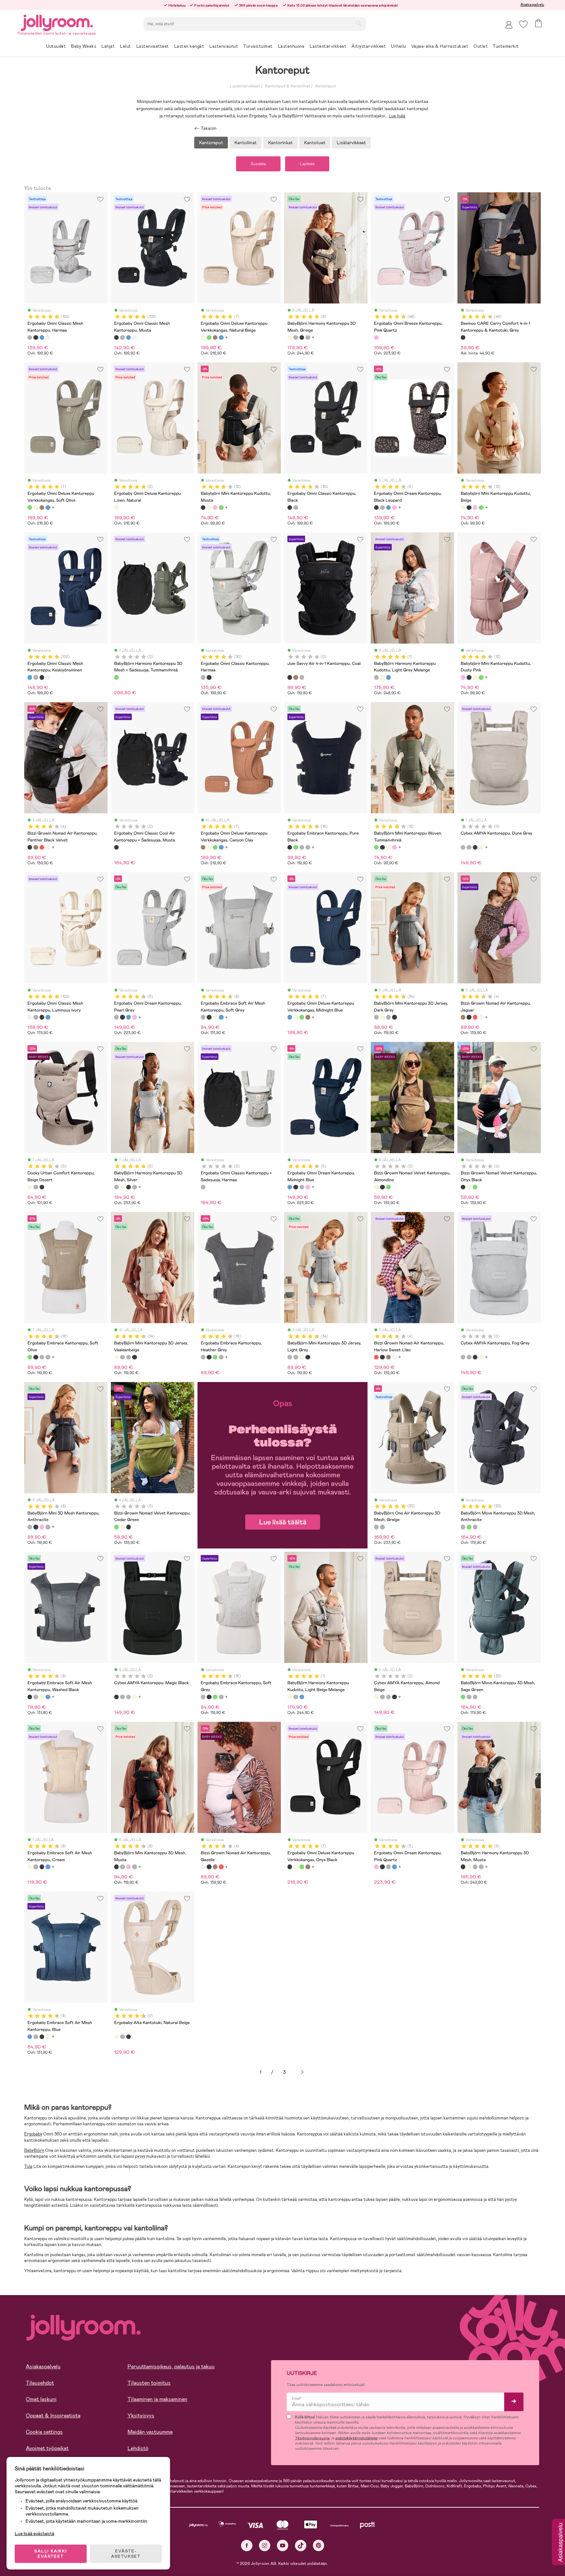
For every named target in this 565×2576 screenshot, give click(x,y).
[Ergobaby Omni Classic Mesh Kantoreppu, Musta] (36, 337)
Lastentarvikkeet (245, 86)
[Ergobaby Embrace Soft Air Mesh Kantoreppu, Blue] (221, 1017)
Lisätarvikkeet (351, 143)
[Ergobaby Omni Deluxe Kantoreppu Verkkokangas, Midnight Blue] (221, 337)
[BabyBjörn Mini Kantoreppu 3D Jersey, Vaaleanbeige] (382, 1017)
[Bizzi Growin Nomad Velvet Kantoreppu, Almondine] (376, 1187)
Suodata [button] (258, 164)
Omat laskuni (41, 2399)
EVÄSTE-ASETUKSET (126, 2554)
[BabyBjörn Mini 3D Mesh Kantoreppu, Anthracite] (30, 1527)
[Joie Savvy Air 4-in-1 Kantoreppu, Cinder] (302, 677)
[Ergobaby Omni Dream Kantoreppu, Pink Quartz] (394, 508)
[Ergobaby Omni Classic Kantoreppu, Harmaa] (296, 508)
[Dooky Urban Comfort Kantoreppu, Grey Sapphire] (36, 1187)
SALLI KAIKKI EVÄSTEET (51, 2554)
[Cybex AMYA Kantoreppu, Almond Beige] (481, 847)
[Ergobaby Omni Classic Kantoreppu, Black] (290, 508)
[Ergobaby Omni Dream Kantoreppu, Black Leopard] (376, 508)
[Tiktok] (301, 2545)
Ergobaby (33, 2134)
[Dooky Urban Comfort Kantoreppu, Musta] (42, 1187)
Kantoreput (325, 86)
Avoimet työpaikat (47, 2448)
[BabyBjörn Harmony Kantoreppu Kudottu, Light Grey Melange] (376, 677)
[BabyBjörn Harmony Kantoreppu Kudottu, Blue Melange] (388, 677)
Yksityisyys (141, 2416)
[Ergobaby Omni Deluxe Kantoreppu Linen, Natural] (116, 508)
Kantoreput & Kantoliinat (287, 86)
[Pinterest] (319, 2545)
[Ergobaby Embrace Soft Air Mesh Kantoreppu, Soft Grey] (203, 1017)
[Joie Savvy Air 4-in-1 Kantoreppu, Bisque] (296, 677)
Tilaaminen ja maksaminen (157, 2399)
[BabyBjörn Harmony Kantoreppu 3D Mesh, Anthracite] (308, 337)
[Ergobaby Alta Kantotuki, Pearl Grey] (122, 2037)
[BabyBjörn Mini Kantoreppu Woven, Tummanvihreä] (221, 508)
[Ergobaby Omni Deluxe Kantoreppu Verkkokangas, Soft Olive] (209, 337)
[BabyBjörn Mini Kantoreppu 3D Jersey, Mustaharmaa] (394, 1017)
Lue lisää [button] (397, 116)
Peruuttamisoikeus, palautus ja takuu (171, 2367)
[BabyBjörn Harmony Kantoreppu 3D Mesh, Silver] (296, 337)
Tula (28, 2166)
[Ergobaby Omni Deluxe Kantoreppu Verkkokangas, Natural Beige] (203, 337)
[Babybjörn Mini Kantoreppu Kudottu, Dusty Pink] (215, 508)
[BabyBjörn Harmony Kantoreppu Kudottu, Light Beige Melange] (382, 677)
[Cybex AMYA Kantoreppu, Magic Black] (475, 847)
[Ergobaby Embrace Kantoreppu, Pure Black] (290, 847)
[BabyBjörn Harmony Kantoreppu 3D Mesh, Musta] (302, 337)
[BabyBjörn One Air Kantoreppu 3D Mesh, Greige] (376, 1527)
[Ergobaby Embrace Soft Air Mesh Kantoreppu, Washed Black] (209, 1017)
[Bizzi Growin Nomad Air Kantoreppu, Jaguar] (36, 847)
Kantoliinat (246, 143)
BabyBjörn (34, 2150)
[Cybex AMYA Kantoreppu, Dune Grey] (463, 847)
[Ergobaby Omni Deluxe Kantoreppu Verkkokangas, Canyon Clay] (215, 337)
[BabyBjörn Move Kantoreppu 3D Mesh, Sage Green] (469, 1527)
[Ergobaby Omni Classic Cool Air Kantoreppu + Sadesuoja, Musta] (116, 847)
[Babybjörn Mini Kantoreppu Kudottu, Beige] (209, 508)
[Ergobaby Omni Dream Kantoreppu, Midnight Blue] (388, 508)
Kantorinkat (280, 143)
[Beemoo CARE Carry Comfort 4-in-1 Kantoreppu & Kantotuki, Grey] (463, 337)
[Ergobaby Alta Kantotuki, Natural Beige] (116, 2037)
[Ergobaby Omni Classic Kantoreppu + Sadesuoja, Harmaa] (203, 1187)
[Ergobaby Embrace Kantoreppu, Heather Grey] (302, 847)
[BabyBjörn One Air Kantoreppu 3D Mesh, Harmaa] (382, 1527)
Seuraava (302, 2072)
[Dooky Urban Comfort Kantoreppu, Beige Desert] (30, 1187)
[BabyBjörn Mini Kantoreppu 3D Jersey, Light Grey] (388, 1017)
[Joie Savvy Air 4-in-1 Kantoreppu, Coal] (290, 677)
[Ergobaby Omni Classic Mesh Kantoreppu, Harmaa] (30, 337)
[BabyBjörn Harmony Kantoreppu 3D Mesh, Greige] (290, 337)
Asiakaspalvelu (532, 5)
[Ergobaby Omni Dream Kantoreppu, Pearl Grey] (382, 508)
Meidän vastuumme (150, 2432)
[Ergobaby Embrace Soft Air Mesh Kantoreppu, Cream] (215, 1017)
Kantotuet (315, 143)
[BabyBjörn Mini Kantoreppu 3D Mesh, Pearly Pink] (42, 1527)
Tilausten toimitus (149, 2383)
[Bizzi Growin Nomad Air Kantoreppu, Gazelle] (48, 847)
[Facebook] (247, 2545)
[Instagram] (265, 2545)
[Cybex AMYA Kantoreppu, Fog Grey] (469, 847)
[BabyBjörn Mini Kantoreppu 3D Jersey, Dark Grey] (376, 1017)
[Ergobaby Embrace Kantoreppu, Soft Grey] (308, 847)
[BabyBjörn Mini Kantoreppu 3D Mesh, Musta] (36, 1527)
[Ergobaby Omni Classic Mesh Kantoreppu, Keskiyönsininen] (42, 337)
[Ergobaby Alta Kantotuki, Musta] (128, 2037)
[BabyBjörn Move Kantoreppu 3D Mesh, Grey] (475, 1527)
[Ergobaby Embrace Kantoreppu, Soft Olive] (296, 847)
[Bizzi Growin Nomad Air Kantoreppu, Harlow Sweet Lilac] (42, 847)
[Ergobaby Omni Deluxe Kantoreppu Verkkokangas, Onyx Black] (290, 1867)
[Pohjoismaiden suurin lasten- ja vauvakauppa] (57, 22)
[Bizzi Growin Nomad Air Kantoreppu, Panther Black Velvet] (30, 847)
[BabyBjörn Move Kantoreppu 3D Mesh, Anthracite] (463, 1527)
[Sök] (359, 23)
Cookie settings (44, 2432)
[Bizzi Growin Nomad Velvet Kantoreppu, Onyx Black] (382, 1187)
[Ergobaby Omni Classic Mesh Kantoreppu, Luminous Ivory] (48, 337)
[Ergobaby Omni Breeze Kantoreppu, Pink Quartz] (376, 337)
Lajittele (307, 164)
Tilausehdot (40, 2383)
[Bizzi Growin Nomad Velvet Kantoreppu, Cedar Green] (388, 1187)
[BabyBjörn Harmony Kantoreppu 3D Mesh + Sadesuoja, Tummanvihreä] (116, 677)
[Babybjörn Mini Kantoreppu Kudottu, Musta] (203, 508)
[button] (523, 24)
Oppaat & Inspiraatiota (53, 2416)
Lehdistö (138, 2448)
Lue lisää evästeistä (34, 2533)
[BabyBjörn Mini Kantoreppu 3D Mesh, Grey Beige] (48, 1527)
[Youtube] (283, 2545)
